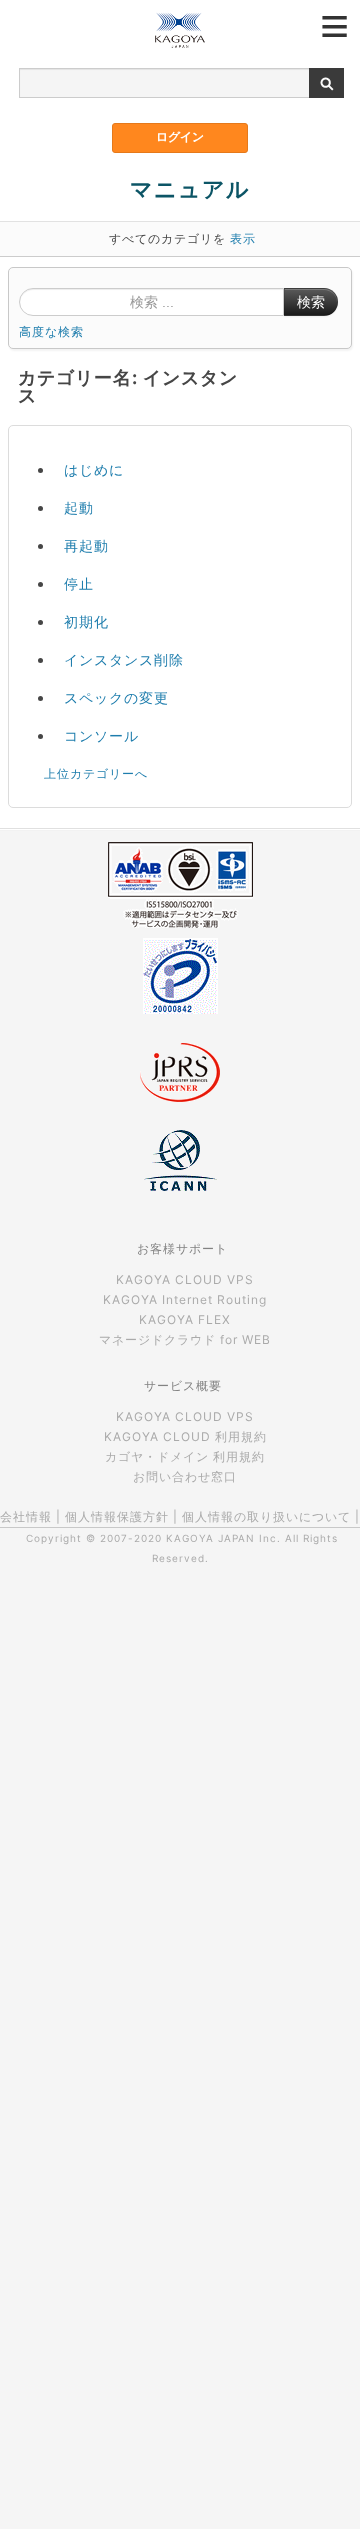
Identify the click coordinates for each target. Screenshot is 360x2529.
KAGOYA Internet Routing (185, 1299)
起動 (79, 507)
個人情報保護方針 (117, 1516)
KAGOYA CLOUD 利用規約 (185, 1436)
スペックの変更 (116, 697)
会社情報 (26, 1516)
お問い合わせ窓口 (185, 1476)
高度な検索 (51, 331)
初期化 (86, 621)
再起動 (86, 545)
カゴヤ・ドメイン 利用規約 (185, 1456)
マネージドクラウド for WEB (185, 1339)
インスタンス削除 (124, 659)
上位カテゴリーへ (96, 773)
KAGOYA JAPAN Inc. (223, 1538)
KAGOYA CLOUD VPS (185, 1279)
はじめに (94, 469)
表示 (243, 238)
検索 (311, 302)
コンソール (101, 735)
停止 (79, 583)
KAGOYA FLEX (185, 1319)
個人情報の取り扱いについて (266, 1516)
